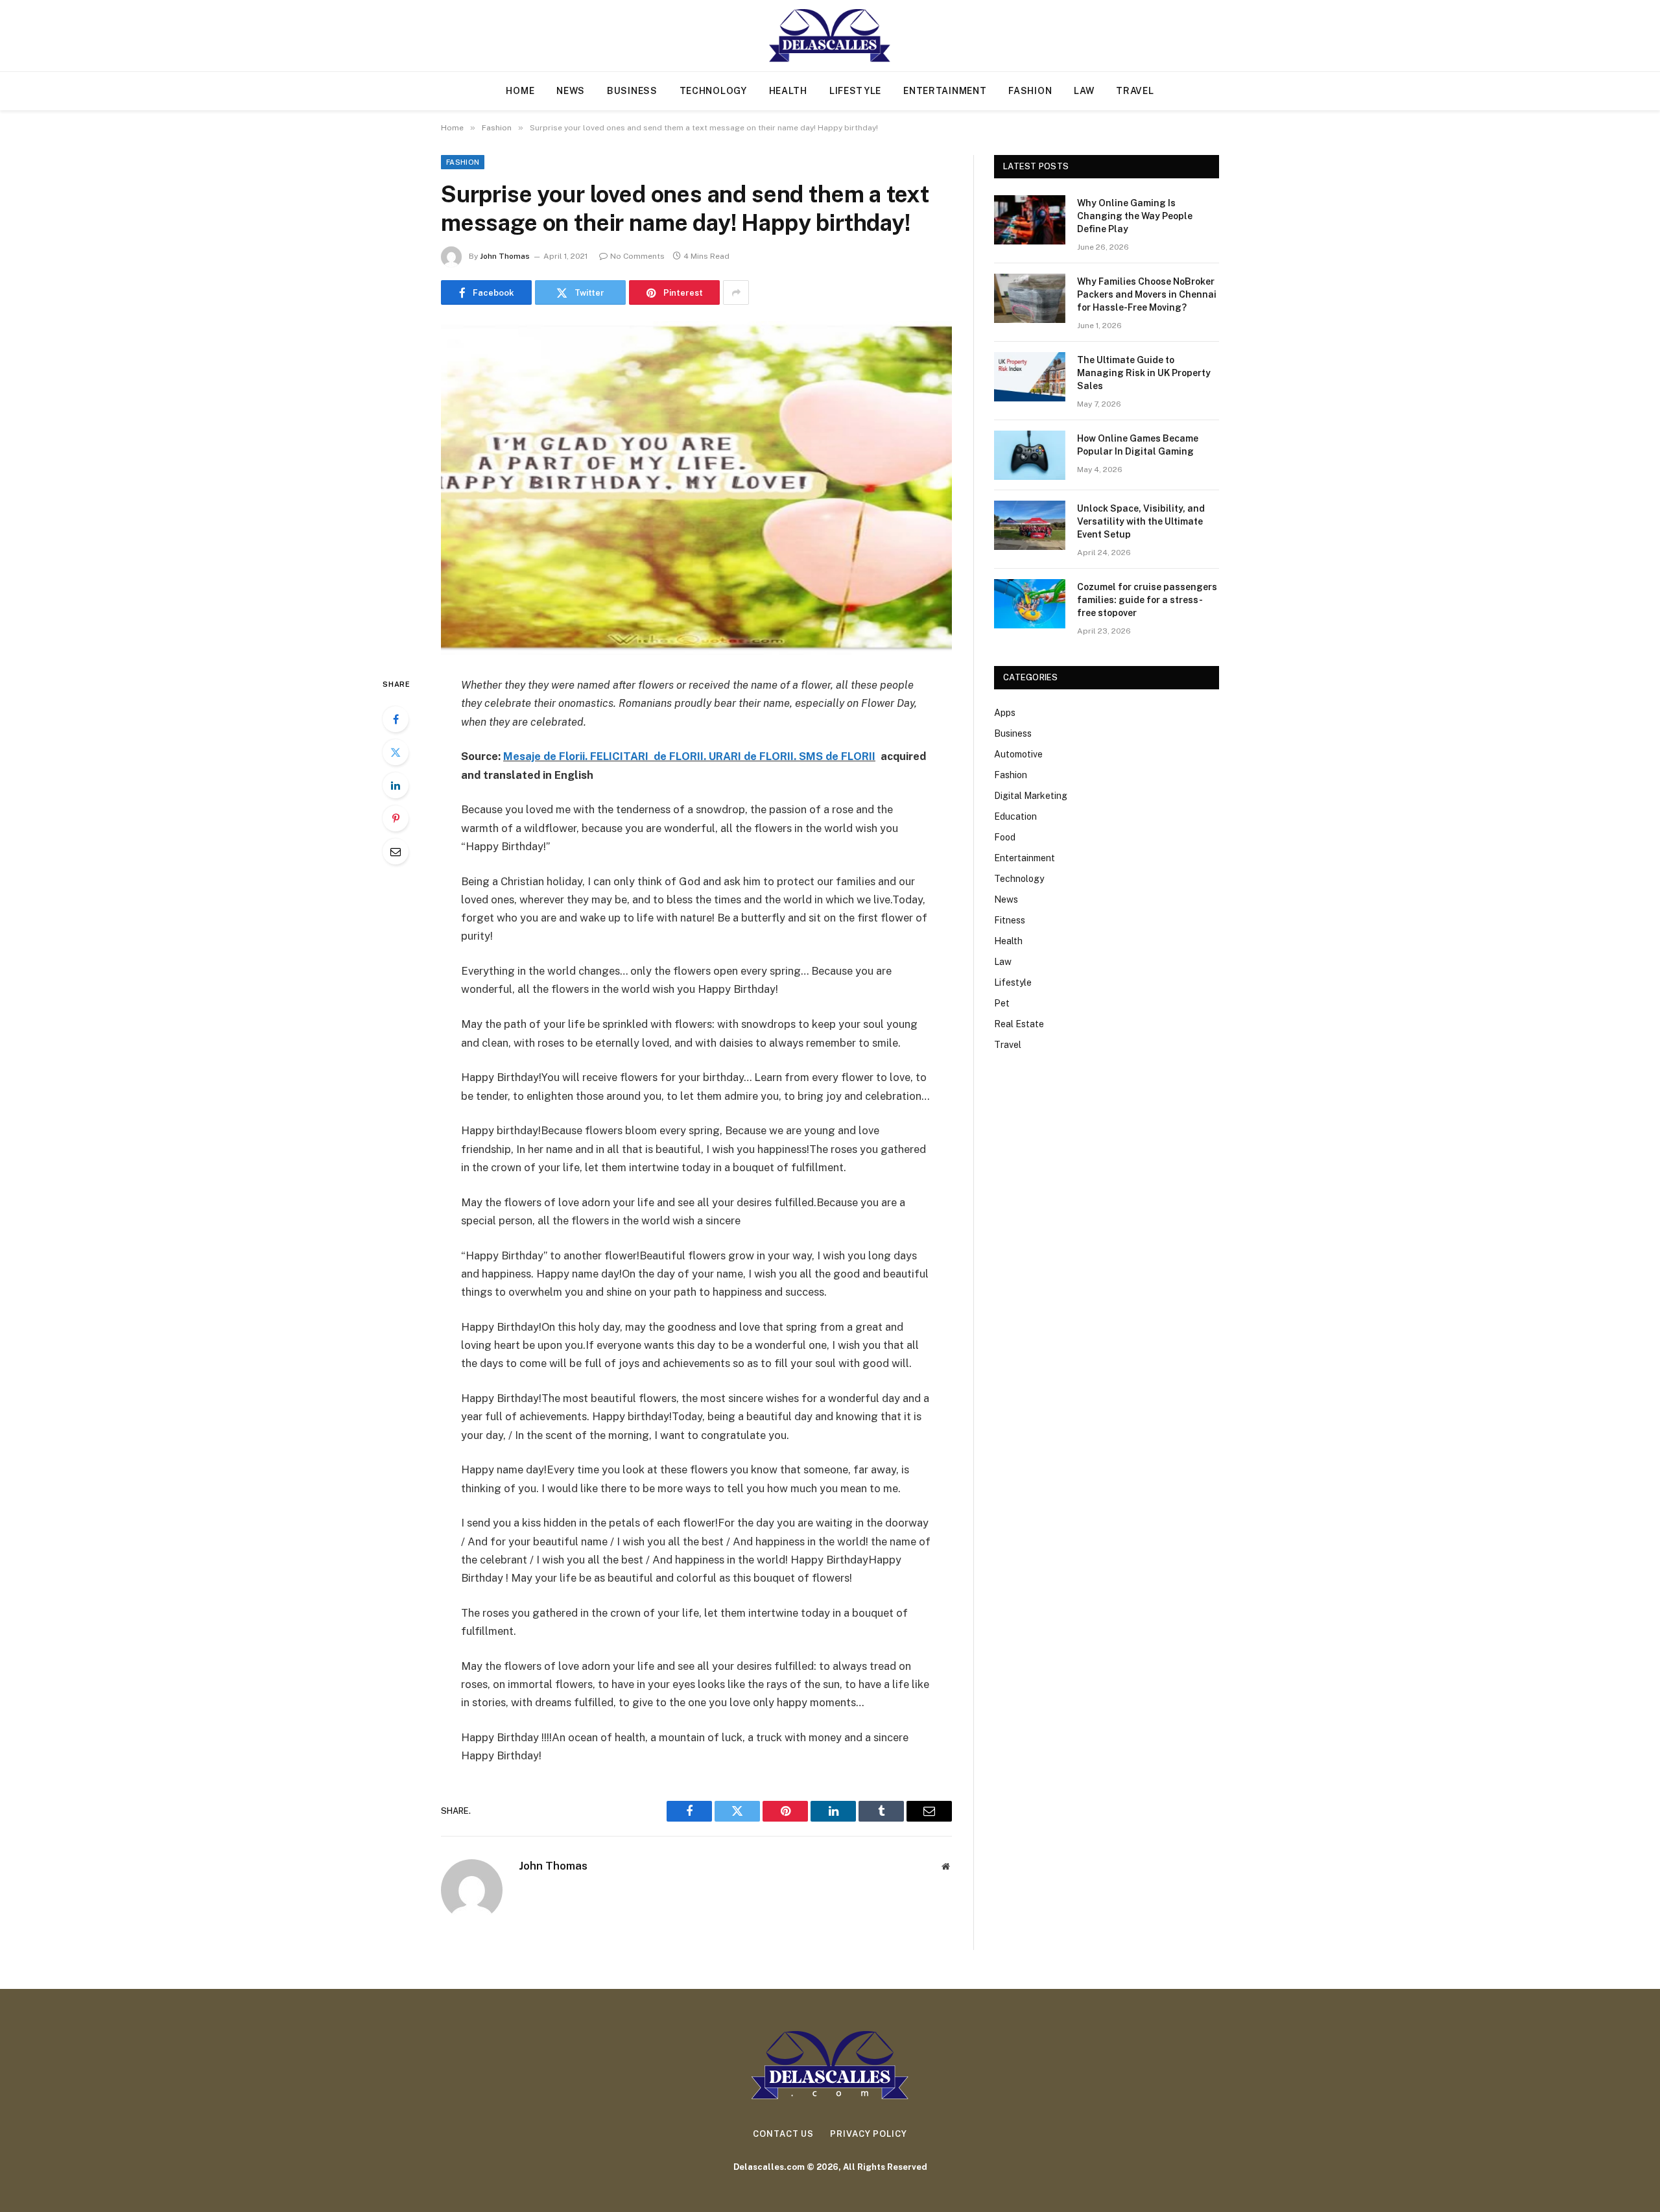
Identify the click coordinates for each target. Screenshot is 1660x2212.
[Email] (396, 851)
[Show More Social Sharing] (736, 292)
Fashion (1030, 91)
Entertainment (945, 91)
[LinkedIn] (396, 785)
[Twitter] (396, 752)
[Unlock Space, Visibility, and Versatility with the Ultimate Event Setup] (1030, 525)
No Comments (637, 256)
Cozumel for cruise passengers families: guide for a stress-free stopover (1147, 600)
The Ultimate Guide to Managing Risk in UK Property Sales (1144, 373)
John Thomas (505, 256)
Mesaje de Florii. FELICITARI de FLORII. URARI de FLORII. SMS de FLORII (689, 756)
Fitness (1010, 920)
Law (1084, 91)
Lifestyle (855, 91)
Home (520, 91)
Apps (1005, 713)
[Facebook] (396, 719)
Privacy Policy (869, 2134)
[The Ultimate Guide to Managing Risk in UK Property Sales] (1030, 377)
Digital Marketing (1031, 796)
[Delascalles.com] (830, 36)
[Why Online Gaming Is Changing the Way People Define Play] (1030, 220)
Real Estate (1019, 1024)
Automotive (1018, 754)
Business (632, 91)
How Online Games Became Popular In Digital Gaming (1138, 445)
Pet (1002, 1003)
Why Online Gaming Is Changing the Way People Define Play (1135, 216)
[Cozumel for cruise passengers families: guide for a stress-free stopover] (1030, 604)
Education (1015, 816)
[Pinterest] (396, 818)
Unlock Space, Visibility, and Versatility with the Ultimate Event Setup (1141, 521)
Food (1005, 837)
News (571, 91)
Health (788, 91)
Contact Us (783, 2134)
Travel (1135, 91)
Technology (713, 91)
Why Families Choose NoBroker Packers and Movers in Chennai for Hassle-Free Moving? (1147, 294)
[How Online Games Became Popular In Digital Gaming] (1030, 455)
